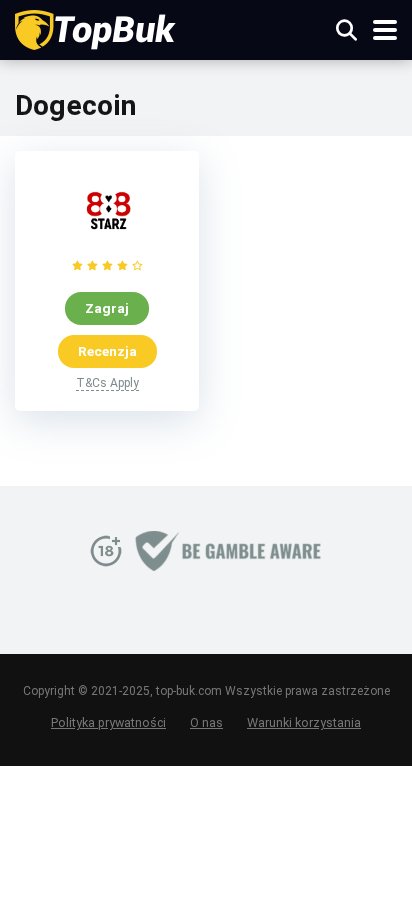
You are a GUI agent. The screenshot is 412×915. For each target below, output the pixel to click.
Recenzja (107, 351)
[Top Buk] (96, 27)
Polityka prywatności (108, 722)
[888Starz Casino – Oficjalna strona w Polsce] (107, 245)
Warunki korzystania (304, 722)
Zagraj (107, 308)
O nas (206, 722)
